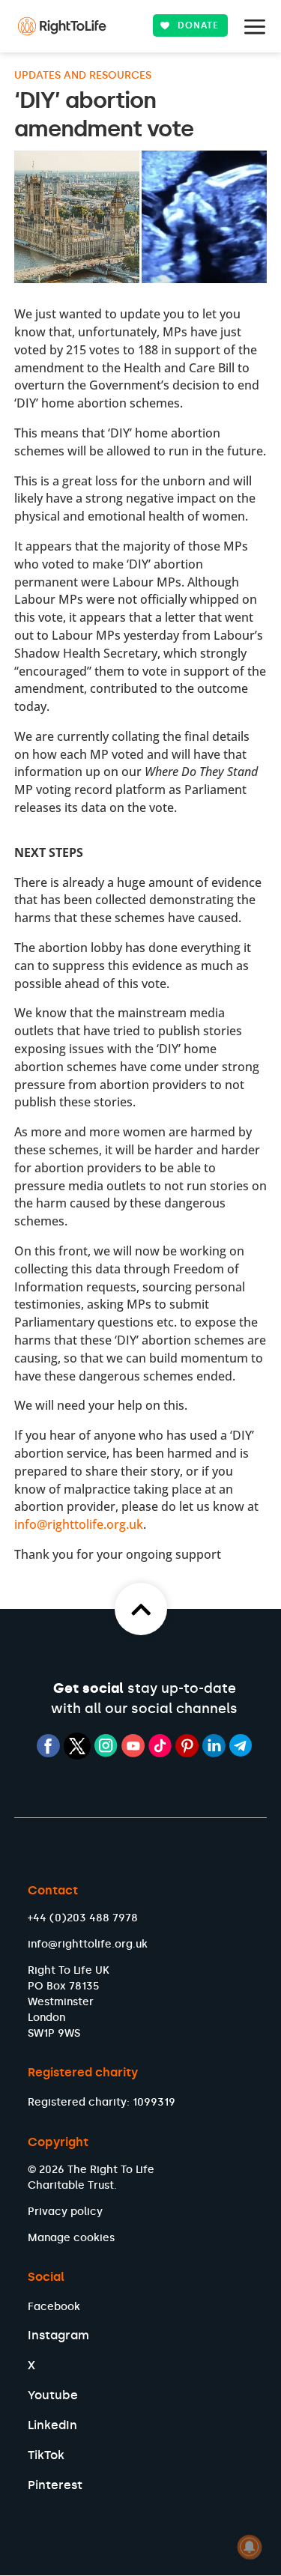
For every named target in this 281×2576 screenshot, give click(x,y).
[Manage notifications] (250, 2547)
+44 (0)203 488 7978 (83, 1918)
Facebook (54, 2307)
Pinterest (55, 2485)
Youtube (53, 2395)
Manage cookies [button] (71, 2238)
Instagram (58, 2335)
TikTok (46, 2455)
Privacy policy (65, 2212)
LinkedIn (52, 2425)
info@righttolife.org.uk (79, 1524)
